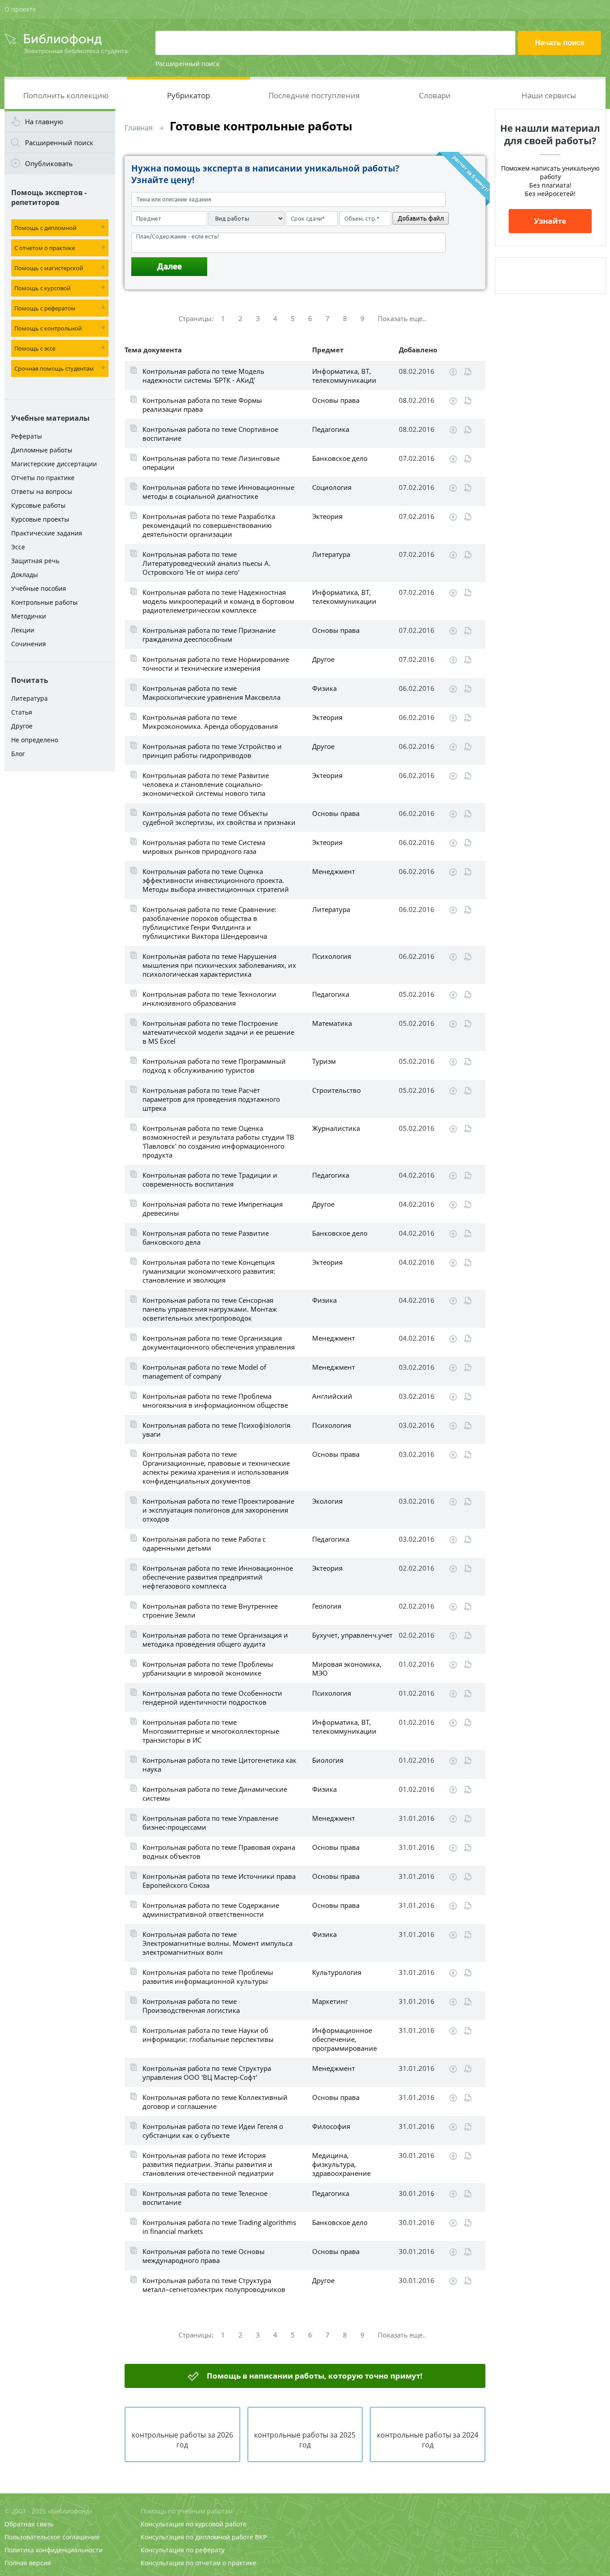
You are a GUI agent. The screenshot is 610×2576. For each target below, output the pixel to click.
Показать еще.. (402, 318)
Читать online (468, 372)
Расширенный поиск (187, 64)
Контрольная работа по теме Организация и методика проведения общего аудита (215, 1639)
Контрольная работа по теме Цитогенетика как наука (219, 1765)
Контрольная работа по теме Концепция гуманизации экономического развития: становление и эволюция (209, 1271)
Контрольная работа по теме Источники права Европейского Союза (219, 1881)
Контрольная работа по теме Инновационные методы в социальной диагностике (218, 492)
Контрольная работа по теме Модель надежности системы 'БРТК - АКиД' (203, 376)
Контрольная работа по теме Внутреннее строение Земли (210, 1610)
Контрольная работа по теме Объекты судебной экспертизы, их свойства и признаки (219, 818)
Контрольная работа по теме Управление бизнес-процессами (210, 1823)
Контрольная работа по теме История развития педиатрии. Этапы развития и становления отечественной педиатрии (208, 2164)
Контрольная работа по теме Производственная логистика (191, 2006)
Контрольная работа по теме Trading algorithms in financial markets (219, 2227)
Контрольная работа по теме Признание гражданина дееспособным (209, 635)
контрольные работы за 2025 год (305, 2440)
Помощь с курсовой (42, 288)
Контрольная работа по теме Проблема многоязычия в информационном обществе (215, 1401)
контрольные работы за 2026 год (182, 2440)
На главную (44, 121)
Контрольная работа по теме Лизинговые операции (211, 463)
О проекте (20, 9)
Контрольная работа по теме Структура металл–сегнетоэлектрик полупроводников (214, 2285)
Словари (435, 95)
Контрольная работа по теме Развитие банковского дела (206, 1238)
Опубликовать (49, 163)
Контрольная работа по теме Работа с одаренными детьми (204, 1543)
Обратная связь (29, 2524)
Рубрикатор (188, 95)
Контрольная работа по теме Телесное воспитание (205, 2198)
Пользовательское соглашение (52, 2537)
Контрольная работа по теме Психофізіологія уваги (216, 1430)
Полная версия (28, 2563)
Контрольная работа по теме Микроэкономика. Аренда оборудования (210, 722)
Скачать (453, 372)
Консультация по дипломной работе (197, 2537)
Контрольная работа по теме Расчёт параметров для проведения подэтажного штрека (211, 1099)
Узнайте (550, 221)
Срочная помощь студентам (54, 368)
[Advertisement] (60, 916)
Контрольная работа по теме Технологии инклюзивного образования (209, 999)
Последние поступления (314, 95)
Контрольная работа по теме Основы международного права (204, 2256)
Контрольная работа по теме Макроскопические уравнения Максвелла (211, 693)
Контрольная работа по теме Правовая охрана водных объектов (219, 1852)
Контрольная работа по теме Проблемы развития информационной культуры (208, 1977)
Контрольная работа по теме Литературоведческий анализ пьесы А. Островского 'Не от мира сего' (207, 563)
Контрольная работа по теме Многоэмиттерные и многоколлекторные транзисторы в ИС (211, 1731)
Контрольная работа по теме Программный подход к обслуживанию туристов (214, 1066)
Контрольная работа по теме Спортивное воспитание (210, 434)
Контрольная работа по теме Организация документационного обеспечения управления (219, 1342)
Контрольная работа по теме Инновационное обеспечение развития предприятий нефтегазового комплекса (218, 1577)
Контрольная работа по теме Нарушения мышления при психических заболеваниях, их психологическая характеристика (219, 965)
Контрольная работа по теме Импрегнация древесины (213, 1209)
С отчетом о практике (45, 248)
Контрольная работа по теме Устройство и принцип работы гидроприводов (212, 751)
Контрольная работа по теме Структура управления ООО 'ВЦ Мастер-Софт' (207, 2073)
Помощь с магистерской (49, 268)
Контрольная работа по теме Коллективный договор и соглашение (215, 2102)
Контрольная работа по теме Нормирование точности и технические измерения (216, 664)
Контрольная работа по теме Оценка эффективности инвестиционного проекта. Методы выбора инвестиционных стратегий (216, 880)
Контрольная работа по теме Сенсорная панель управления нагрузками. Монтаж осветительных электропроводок (210, 1309)
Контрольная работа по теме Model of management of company (204, 1372)
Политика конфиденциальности (54, 2550)
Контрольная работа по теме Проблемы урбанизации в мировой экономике (208, 1669)
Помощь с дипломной (45, 228)
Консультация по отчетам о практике (198, 2563)
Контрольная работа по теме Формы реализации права (202, 405)
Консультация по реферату (183, 2550)
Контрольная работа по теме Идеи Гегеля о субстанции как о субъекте (213, 2131)
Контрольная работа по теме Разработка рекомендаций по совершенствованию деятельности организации (209, 525)
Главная (139, 128)
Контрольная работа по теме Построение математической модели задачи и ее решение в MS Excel (218, 1032)
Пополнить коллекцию (66, 95)
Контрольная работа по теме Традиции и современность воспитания (210, 1179)
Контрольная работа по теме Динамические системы (215, 1794)
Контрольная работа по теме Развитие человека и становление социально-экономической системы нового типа (206, 784)
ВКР (261, 2537)
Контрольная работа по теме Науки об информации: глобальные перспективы (208, 2035)
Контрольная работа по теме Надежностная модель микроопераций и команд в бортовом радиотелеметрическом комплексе (218, 601)
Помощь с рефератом (45, 308)
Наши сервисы (549, 95)
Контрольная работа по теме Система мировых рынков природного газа (204, 847)
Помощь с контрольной (48, 328)
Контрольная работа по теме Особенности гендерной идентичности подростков (212, 1698)
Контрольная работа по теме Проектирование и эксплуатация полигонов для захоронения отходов (218, 1510)
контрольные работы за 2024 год (428, 2440)
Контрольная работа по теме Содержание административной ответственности (211, 1910)
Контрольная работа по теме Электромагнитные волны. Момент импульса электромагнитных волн (217, 1943)
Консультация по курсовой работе (194, 2524)
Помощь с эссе (35, 348)
